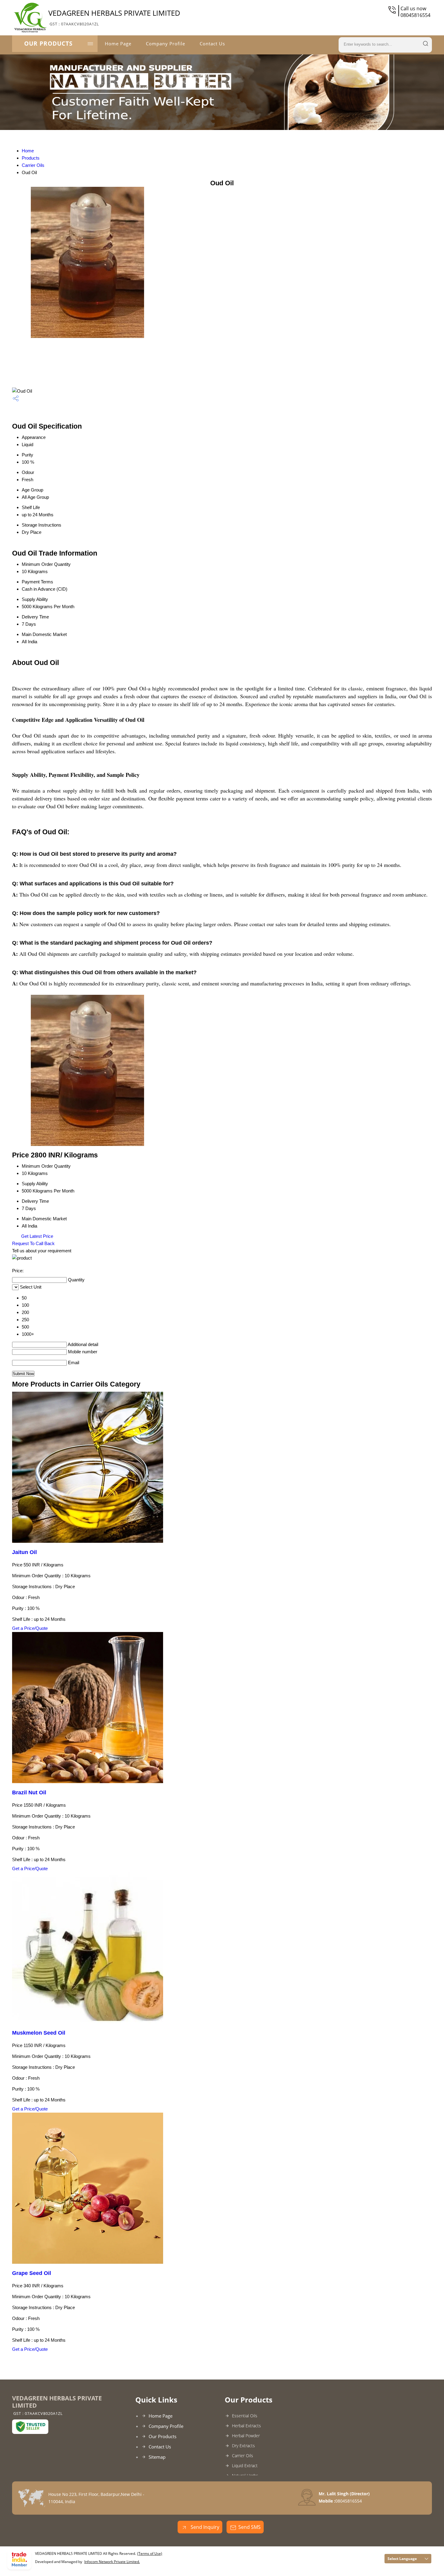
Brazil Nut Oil (29, 1792)
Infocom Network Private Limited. (112, 2562)
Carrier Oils (33, 165)
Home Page (118, 44)
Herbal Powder (246, 2436)
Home (28, 151)
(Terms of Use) (150, 2553)
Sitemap (157, 2457)
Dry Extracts (243, 2446)
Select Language (402, 2559)
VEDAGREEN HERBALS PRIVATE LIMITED (114, 17)
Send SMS (249, 2527)
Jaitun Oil (24, 1552)
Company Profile (166, 44)
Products (31, 158)
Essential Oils (245, 2416)
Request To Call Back (33, 1243)
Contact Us (212, 44)
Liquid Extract (245, 2466)
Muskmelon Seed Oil (39, 2033)
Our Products (48, 44)
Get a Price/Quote (30, 1628)
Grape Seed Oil (32, 2273)
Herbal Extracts (246, 2426)
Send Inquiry (204, 2527)
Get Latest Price (37, 1236)
